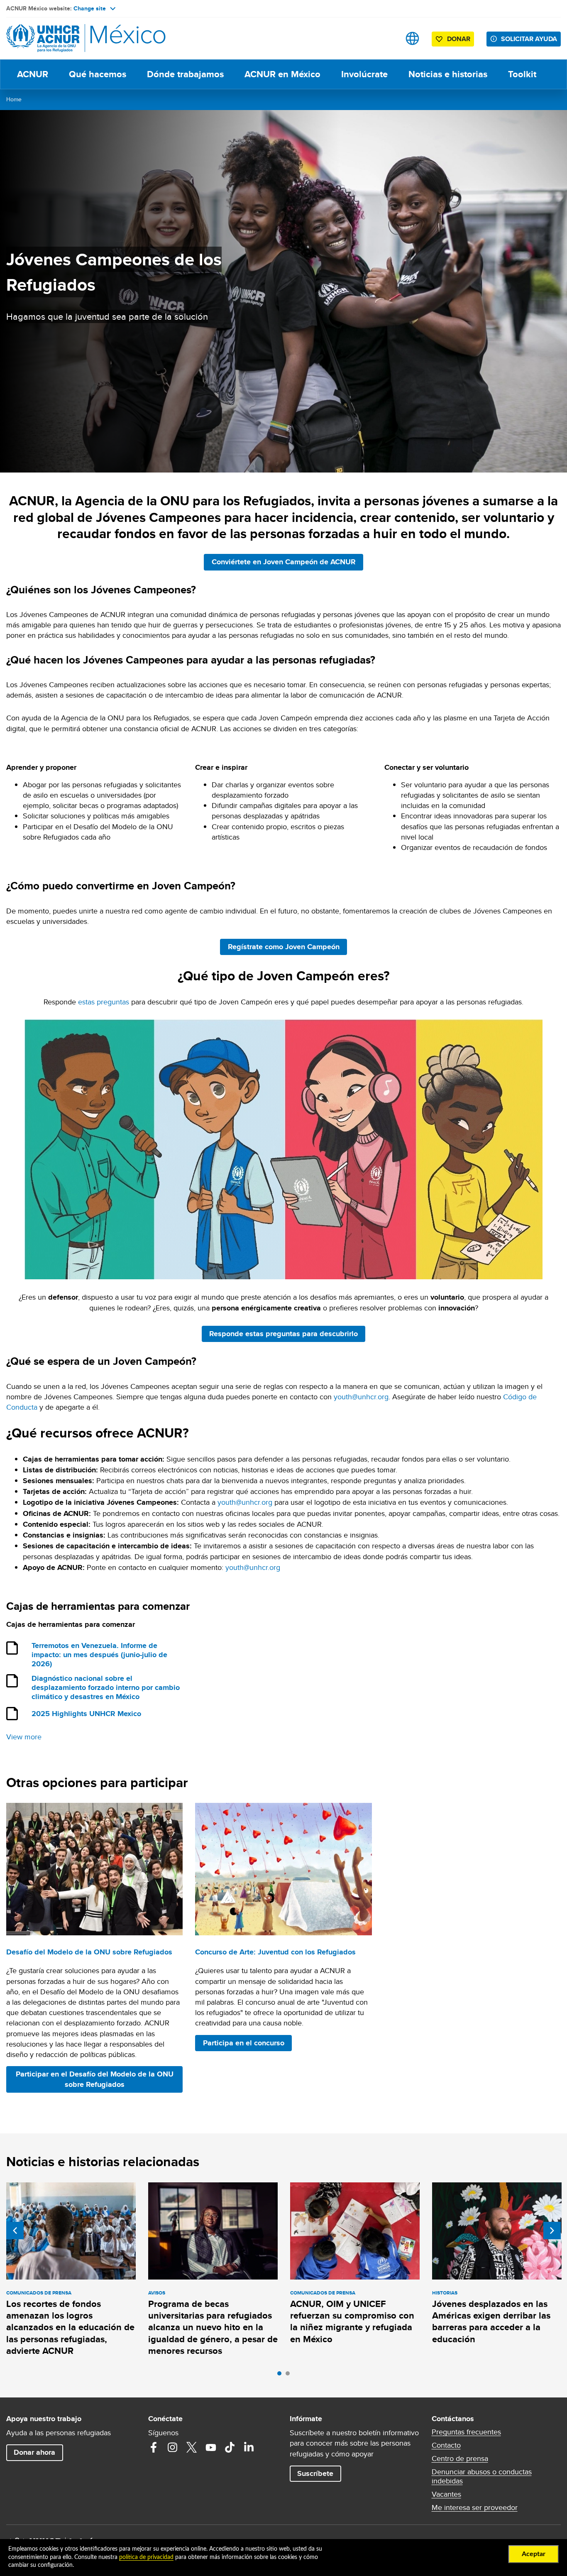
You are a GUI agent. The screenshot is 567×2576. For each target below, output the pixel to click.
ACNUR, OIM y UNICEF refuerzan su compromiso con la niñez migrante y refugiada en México (352, 2321)
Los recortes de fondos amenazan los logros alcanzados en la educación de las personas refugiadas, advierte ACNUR (70, 2327)
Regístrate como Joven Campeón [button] (287, 946)
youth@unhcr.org (361, 1397)
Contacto (446, 2445)
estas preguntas (104, 1002)
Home (14, 99)
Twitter (192, 2447)
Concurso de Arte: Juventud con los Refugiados (275, 1952)
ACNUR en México (282, 74)
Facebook (154, 2447)
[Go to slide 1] (281, 2375)
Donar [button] (459, 39)
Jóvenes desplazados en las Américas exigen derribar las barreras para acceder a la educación (491, 2321)
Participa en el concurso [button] (244, 2043)
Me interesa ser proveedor (475, 2507)
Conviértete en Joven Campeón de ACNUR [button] (287, 562)
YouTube (211, 2447)
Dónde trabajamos (185, 74)
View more (24, 1737)
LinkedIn (249, 2447)
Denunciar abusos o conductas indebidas (482, 2476)
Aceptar (534, 2554)
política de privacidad (146, 2557)
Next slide (552, 2231)
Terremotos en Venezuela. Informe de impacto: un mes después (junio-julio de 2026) (99, 1655)
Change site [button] (90, 8)
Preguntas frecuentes (466, 2432)
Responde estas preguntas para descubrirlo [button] (287, 1333)
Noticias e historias (448, 74)
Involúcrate (364, 74)
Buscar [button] (386, 38)
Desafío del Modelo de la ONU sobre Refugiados (89, 1952)
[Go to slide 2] (290, 2375)
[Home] (64, 38)
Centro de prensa (460, 2458)
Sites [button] (412, 38)
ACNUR (33, 74)
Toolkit (522, 74)
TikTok (230, 2447)
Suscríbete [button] (315, 2473)
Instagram (173, 2447)
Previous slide (15, 2231)
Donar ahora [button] (34, 2452)
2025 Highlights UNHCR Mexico (86, 1714)
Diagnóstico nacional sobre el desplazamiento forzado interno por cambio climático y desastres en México (106, 1688)
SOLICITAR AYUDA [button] (529, 39)
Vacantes (446, 2494)
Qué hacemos (98, 74)
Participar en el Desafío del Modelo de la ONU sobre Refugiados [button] (95, 2079)
